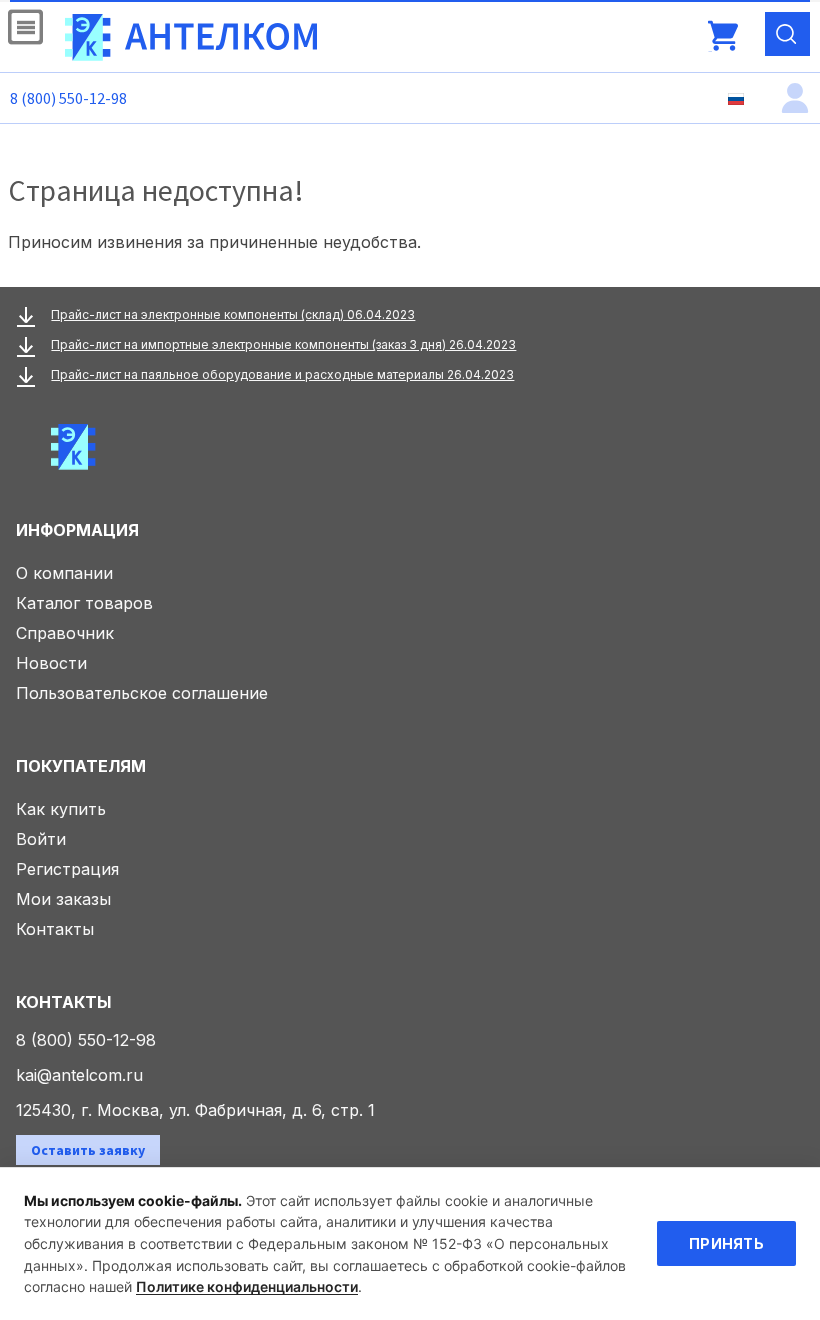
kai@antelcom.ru (79, 1075)
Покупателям (81, 766)
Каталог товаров (84, 603)
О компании (64, 573)
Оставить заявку (88, 1150)
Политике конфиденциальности (247, 1286)
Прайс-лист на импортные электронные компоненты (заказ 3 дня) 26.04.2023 (283, 344)
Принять (726, 1243)
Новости (51, 663)
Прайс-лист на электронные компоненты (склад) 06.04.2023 (233, 314)
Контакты (55, 929)
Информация (77, 530)
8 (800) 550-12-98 (68, 98)
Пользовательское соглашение (142, 693)
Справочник (65, 633)
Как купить (61, 809)
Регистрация (67, 869)
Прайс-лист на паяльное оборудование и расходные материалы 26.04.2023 (282, 374)
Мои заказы (63, 899)
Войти (41, 839)
